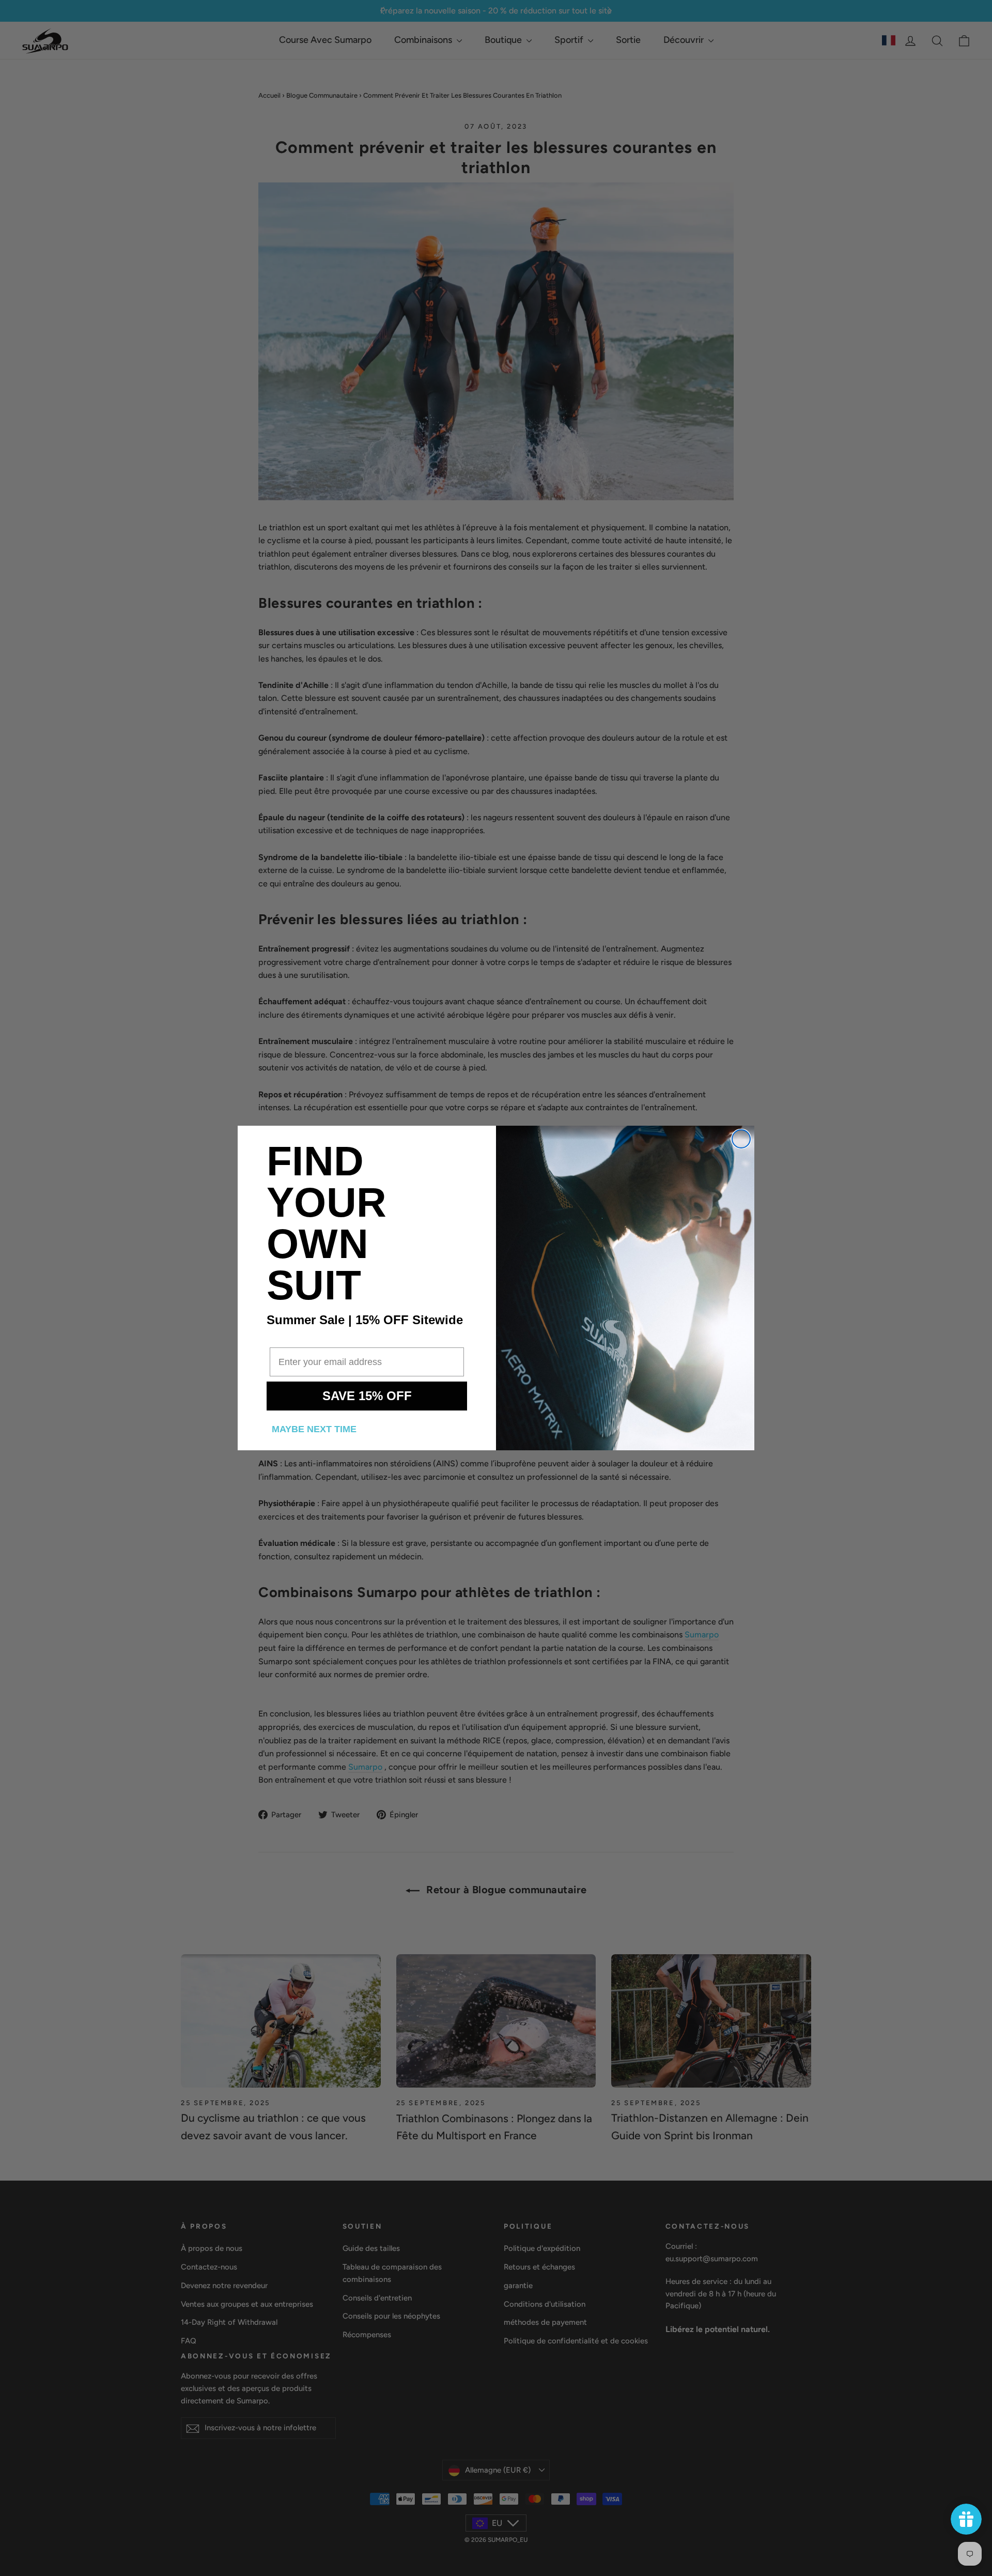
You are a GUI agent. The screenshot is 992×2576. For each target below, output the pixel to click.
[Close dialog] (741, 1139)
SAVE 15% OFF (367, 1396)
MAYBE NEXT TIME (314, 1429)
